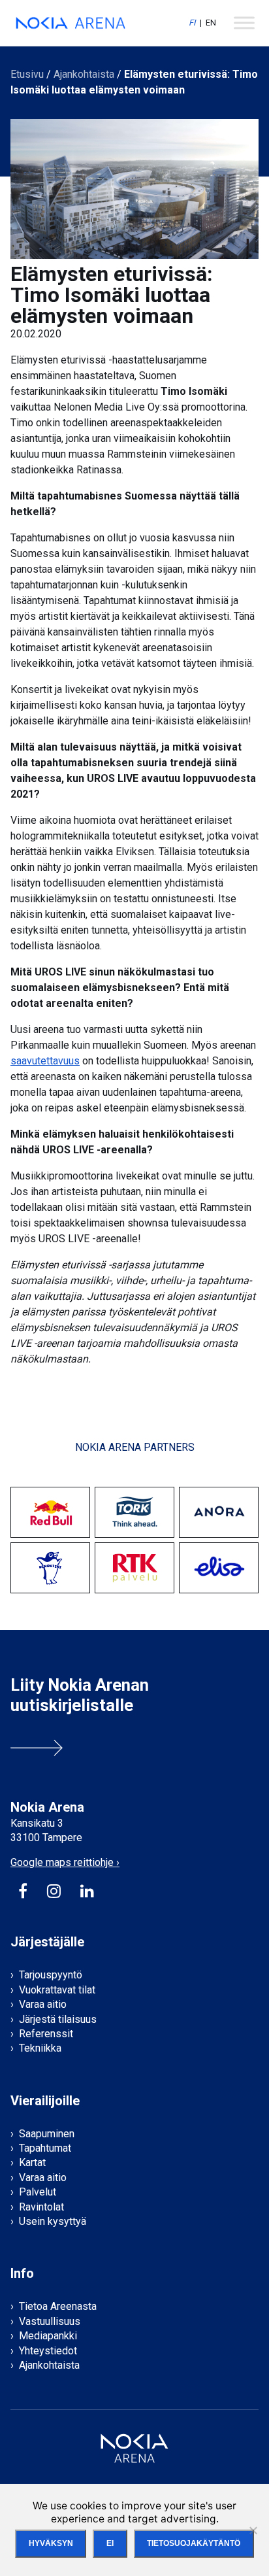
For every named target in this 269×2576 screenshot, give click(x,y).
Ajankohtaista (84, 74)
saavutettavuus (45, 1061)
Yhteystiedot (48, 2351)
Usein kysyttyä (53, 2221)
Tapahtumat (45, 2148)
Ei (110, 2543)
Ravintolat (41, 2207)
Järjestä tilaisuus (58, 2019)
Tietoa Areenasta (58, 2306)
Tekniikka (40, 2048)
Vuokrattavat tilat (57, 1990)
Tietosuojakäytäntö (194, 2543)
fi (192, 23)
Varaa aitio (43, 2004)
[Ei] (253, 2530)
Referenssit (46, 2034)
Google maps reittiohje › (65, 1862)
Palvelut (38, 2192)
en (211, 23)
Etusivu (27, 74)
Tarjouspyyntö (51, 1975)
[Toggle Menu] (244, 23)
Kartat (32, 2162)
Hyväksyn (51, 2543)
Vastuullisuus (50, 2321)
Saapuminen (47, 2134)
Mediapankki (48, 2336)
